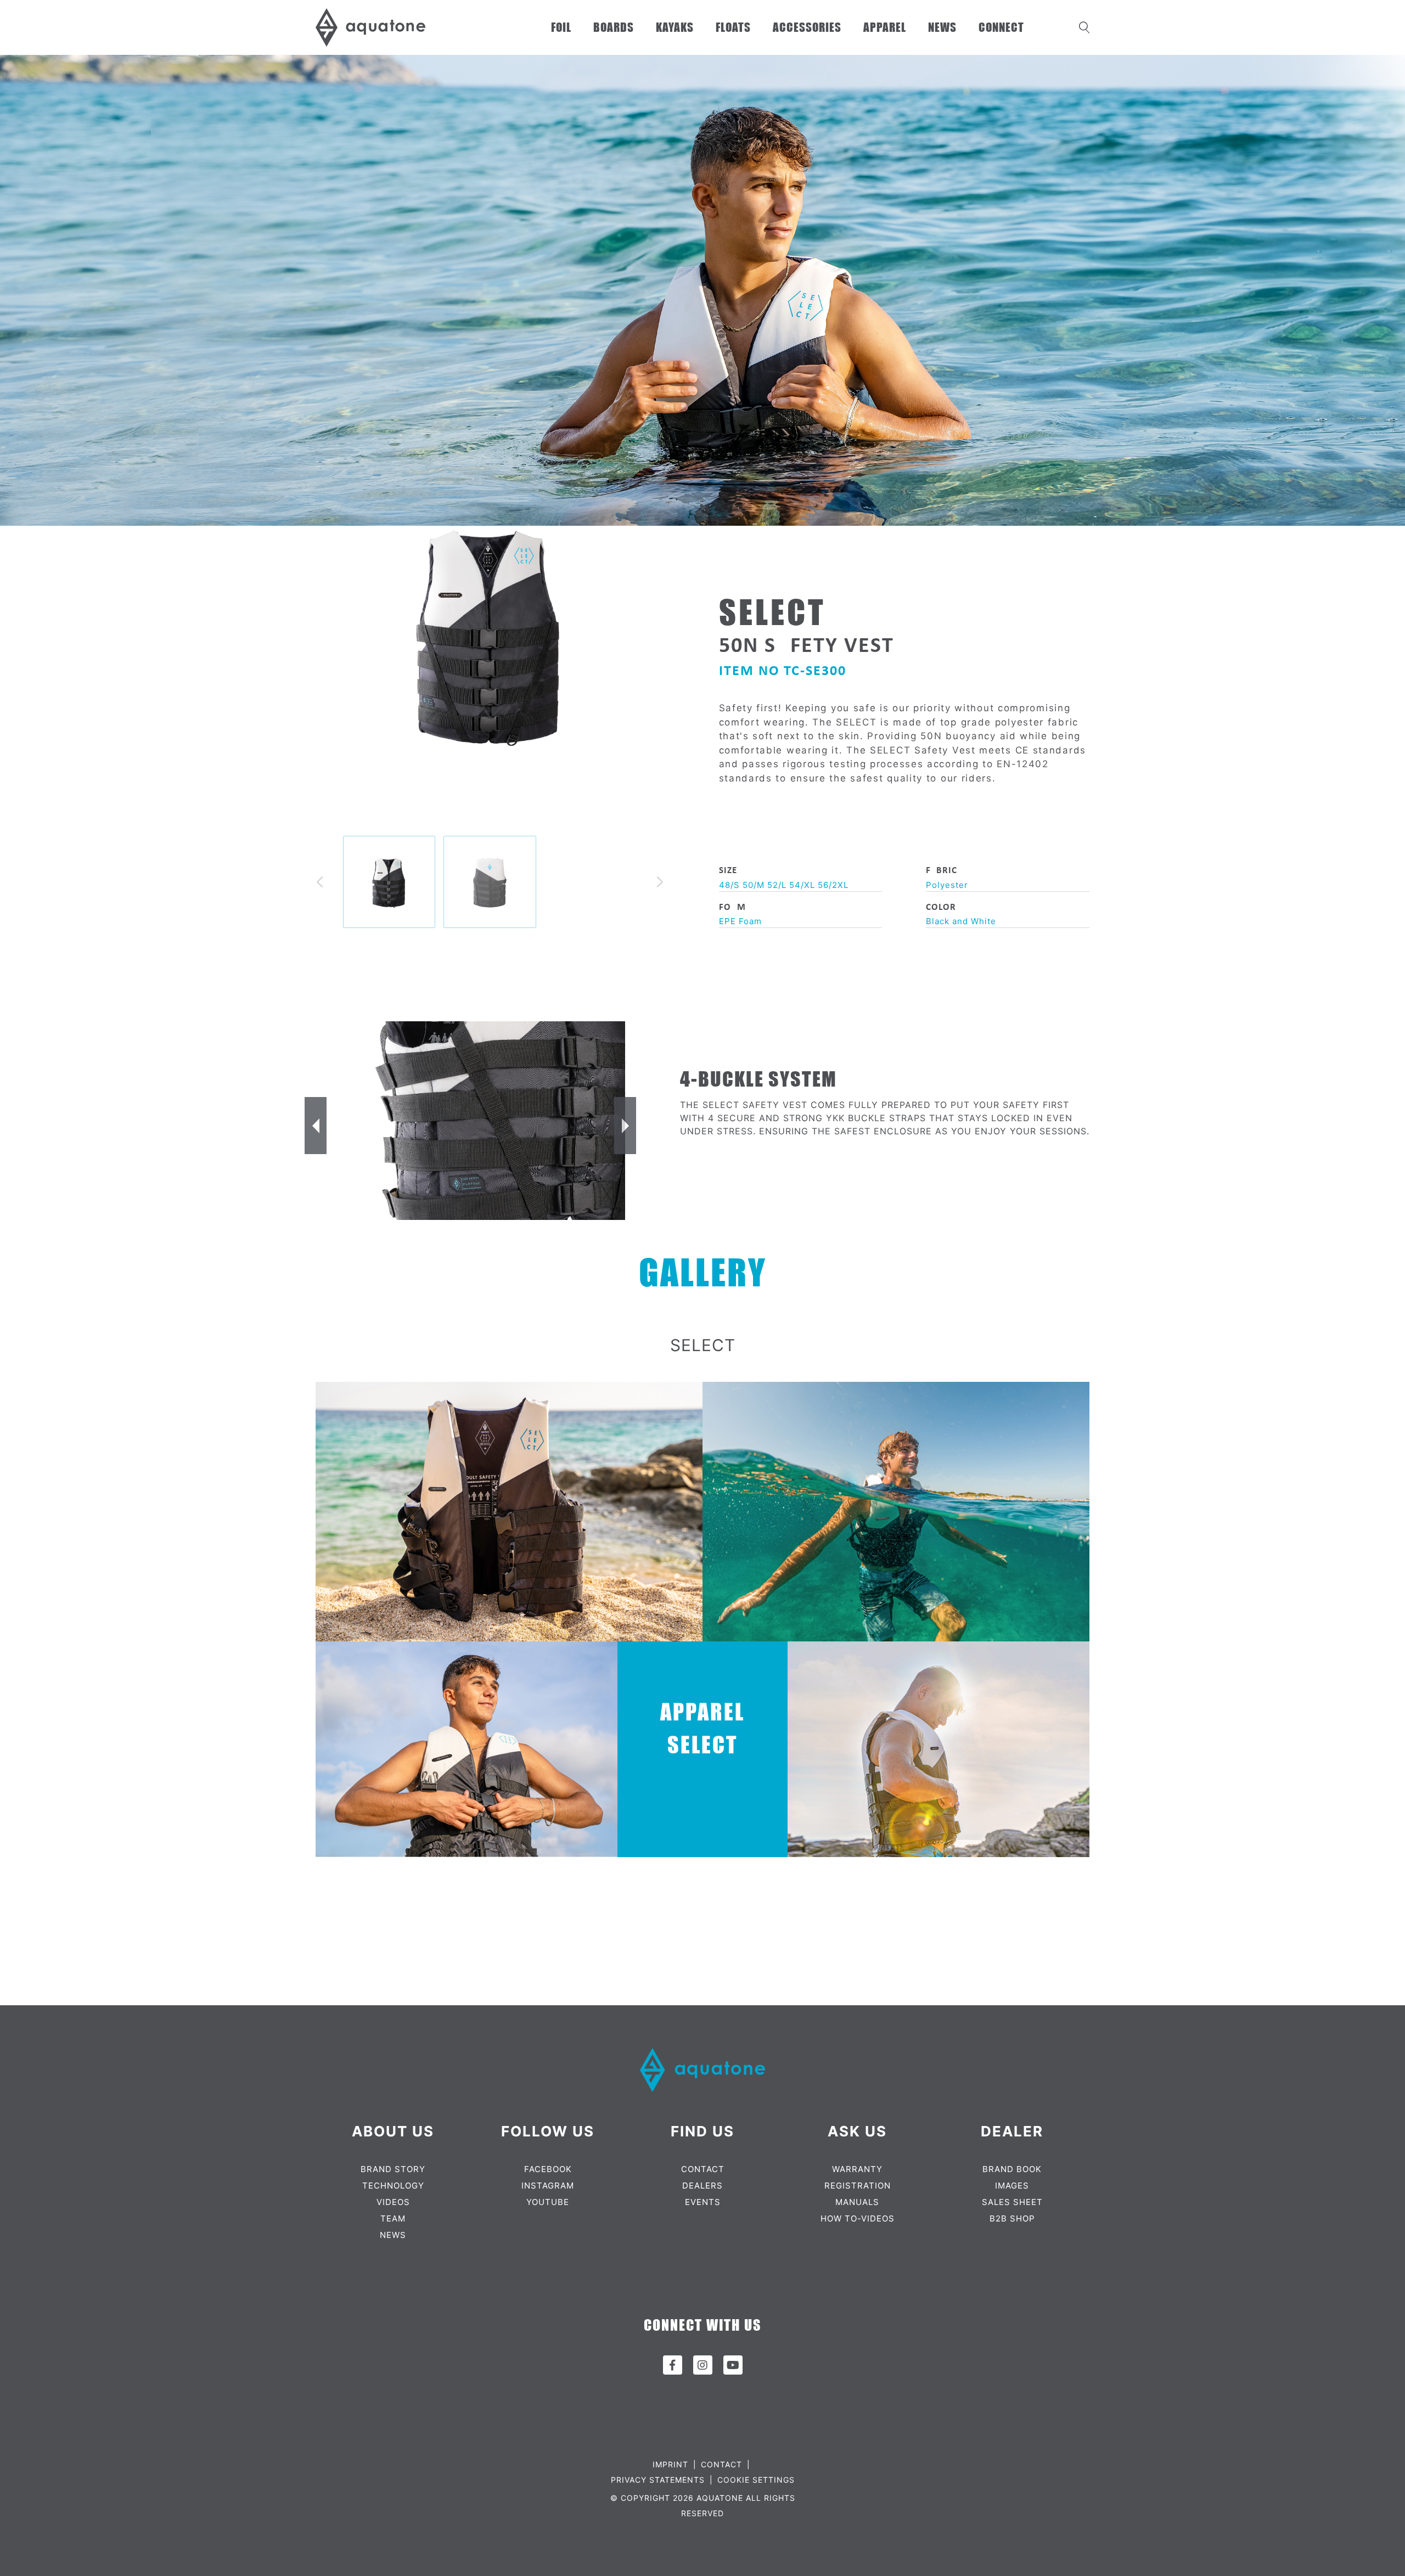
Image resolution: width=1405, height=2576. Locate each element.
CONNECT (1001, 27)
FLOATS (733, 27)
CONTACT (703, 2169)
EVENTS (703, 2202)
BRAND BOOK (1012, 2169)
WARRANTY (857, 2169)
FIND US (702, 2131)
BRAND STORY (393, 2169)
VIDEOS (393, 2202)
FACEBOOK (548, 2169)
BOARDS (614, 27)
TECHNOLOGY (393, 2186)
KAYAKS (675, 27)
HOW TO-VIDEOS (858, 2218)
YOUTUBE (548, 2202)
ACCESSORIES (807, 27)
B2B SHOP (1012, 2218)
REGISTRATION (858, 2186)
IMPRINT (670, 2464)
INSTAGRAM (548, 2186)
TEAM (393, 2218)
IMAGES (1012, 2186)
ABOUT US (393, 2131)
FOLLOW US (548, 2131)
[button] (320, 882)
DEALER (1012, 2131)
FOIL (561, 27)
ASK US (857, 2131)
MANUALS (857, 2202)
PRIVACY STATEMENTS (658, 2480)
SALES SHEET (1012, 2202)
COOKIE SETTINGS (756, 2480)
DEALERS (702, 2186)
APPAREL (885, 27)
